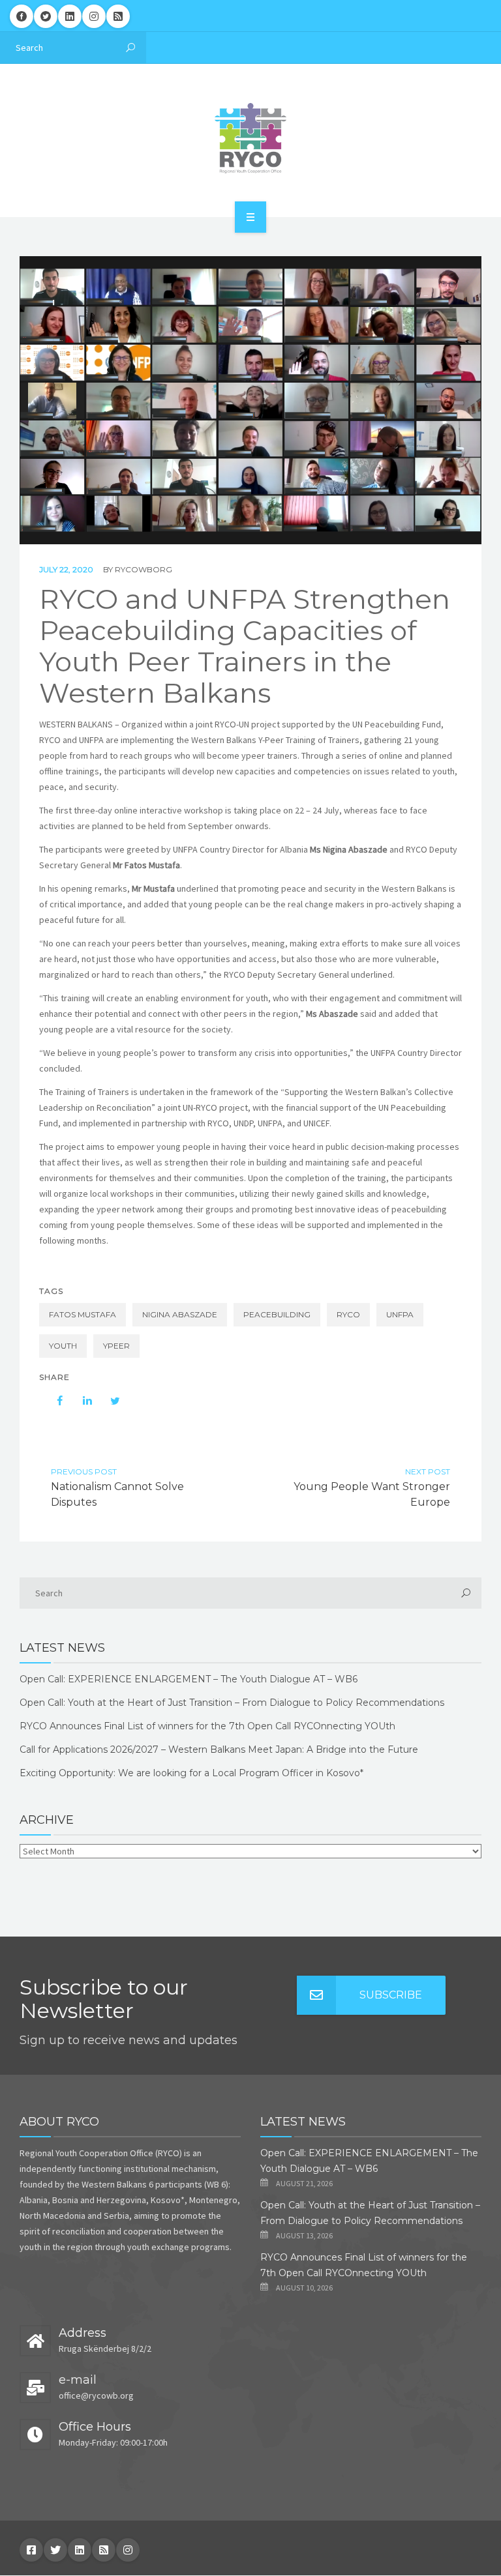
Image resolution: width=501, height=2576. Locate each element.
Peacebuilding (277, 1314)
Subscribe (391, 1995)
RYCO (348, 1314)
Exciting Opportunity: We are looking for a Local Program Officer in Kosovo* (191, 1773)
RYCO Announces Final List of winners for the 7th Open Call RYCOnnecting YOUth (207, 1726)
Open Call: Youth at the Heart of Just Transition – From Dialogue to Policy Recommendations (232, 1703)
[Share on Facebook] (53, 1401)
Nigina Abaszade (180, 1314)
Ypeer (116, 1346)
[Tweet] (108, 1401)
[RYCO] (250, 138)
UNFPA (400, 1314)
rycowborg (144, 569)
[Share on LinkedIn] (81, 1401)
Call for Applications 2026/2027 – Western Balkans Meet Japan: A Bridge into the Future (219, 1749)
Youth (63, 1346)
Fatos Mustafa (83, 1314)
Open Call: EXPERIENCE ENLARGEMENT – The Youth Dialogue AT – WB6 (189, 1679)
